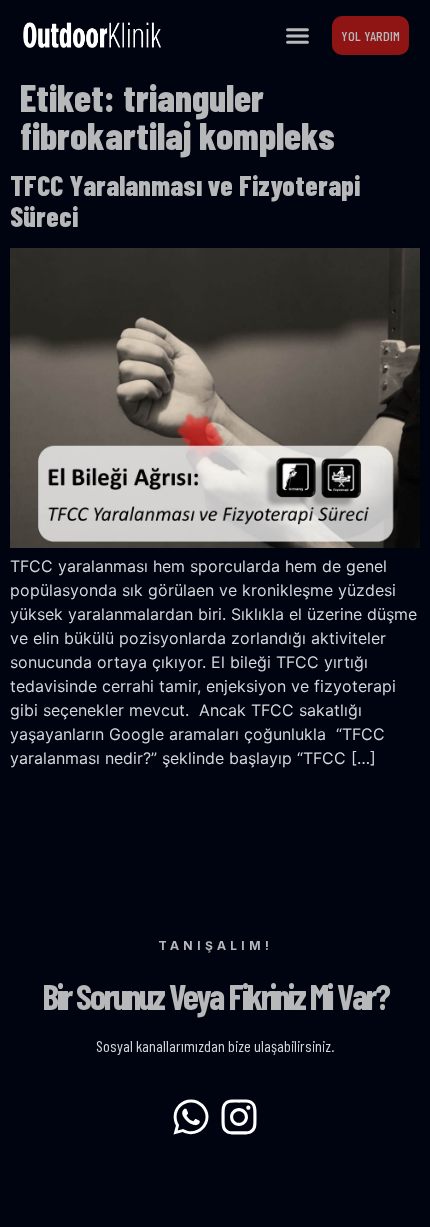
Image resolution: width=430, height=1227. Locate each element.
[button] (298, 35)
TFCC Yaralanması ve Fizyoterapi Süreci (185, 200)
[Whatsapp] (191, 1117)
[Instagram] (239, 1117)
